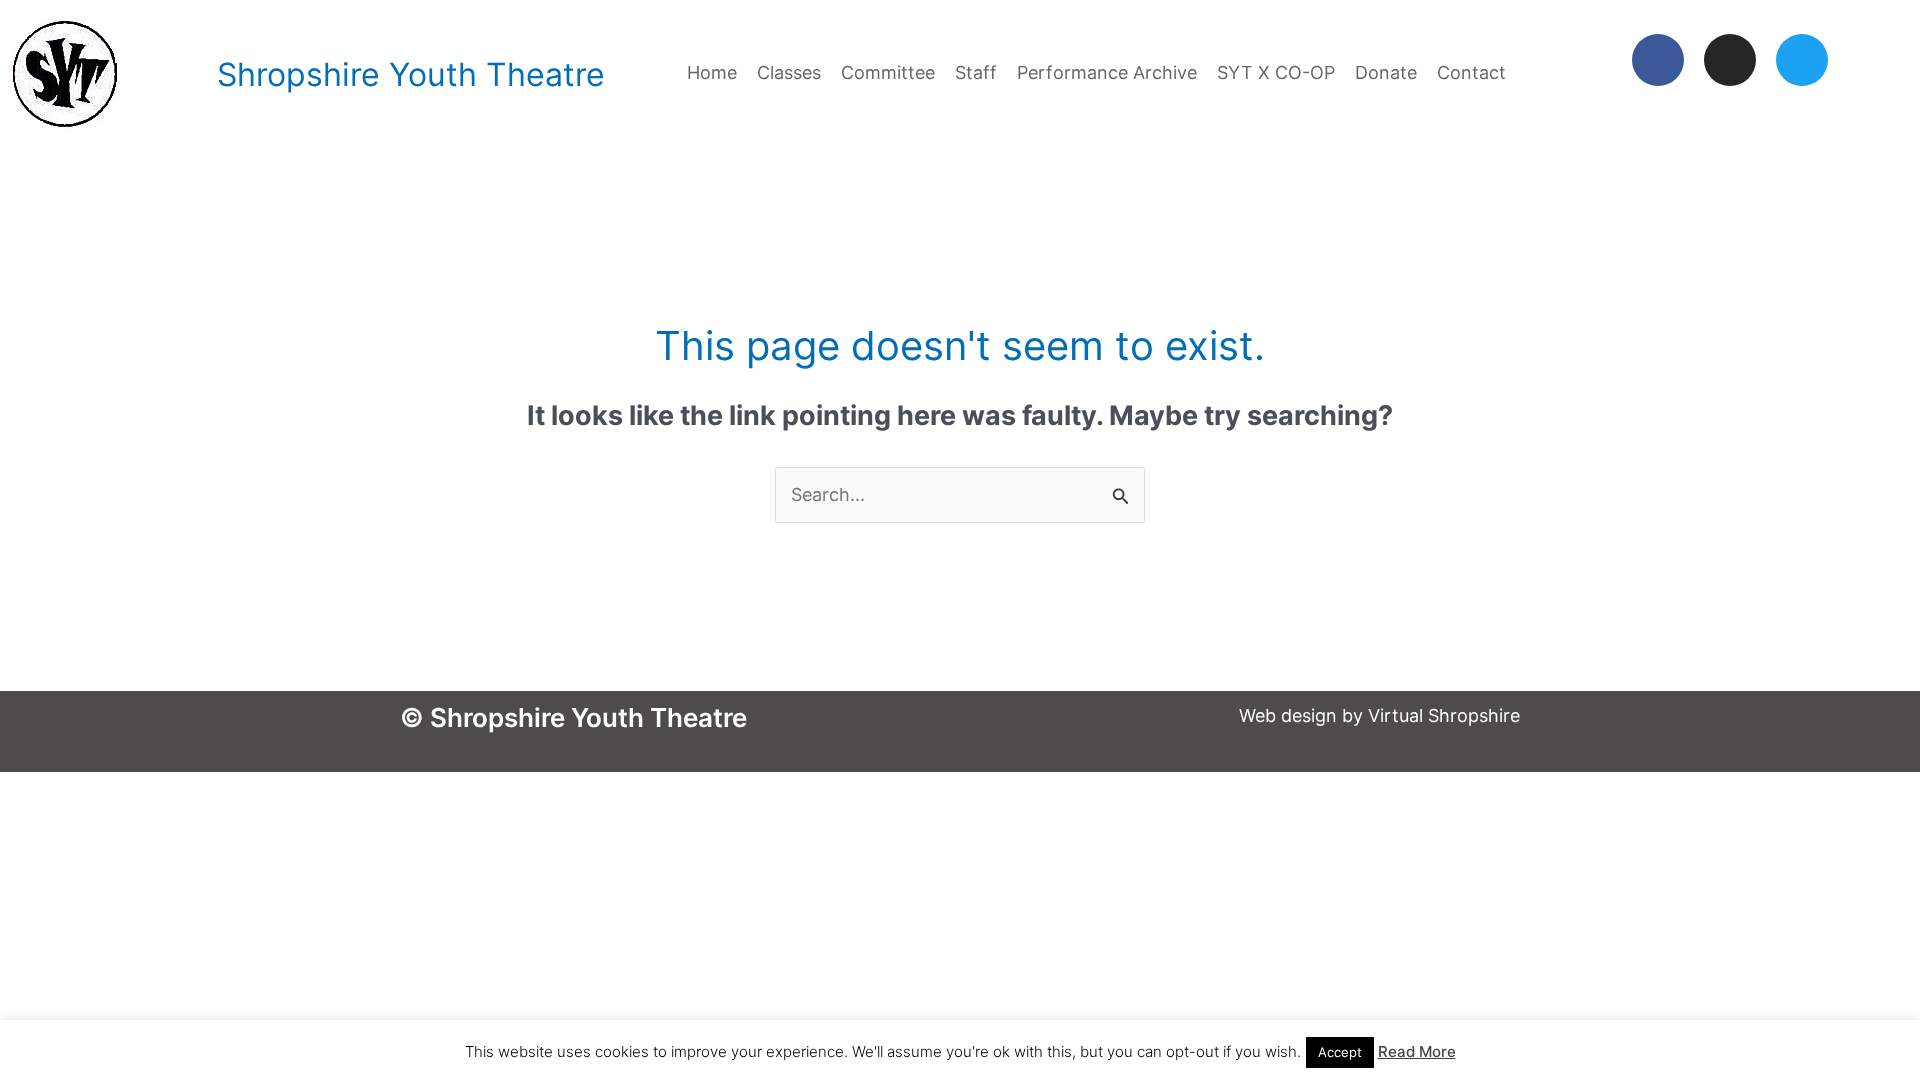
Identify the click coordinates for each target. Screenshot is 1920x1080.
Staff (976, 72)
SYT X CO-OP (1276, 72)
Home (712, 72)
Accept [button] (1340, 1052)
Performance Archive (1107, 72)
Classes (789, 72)
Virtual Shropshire (1444, 715)
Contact (1471, 72)
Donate (1386, 72)
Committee (888, 72)
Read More (1417, 1051)
